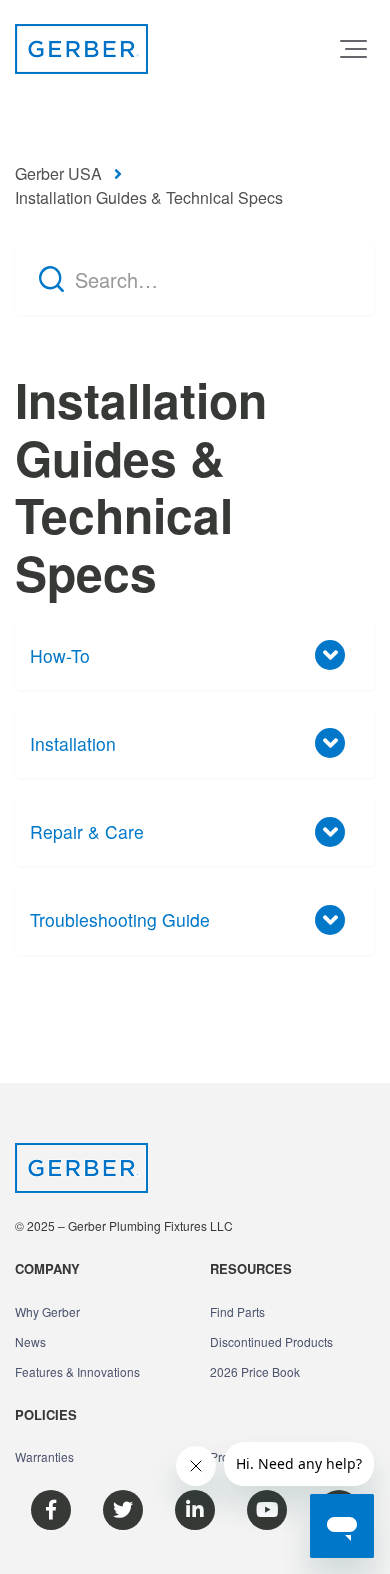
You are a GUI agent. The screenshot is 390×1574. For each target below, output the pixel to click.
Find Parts (237, 1311)
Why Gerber (47, 1311)
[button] (353, 49)
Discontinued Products (271, 1341)
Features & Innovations (77, 1371)
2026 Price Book (255, 1371)
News (30, 1341)
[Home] (81, 49)
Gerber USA (58, 173)
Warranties (44, 1456)
